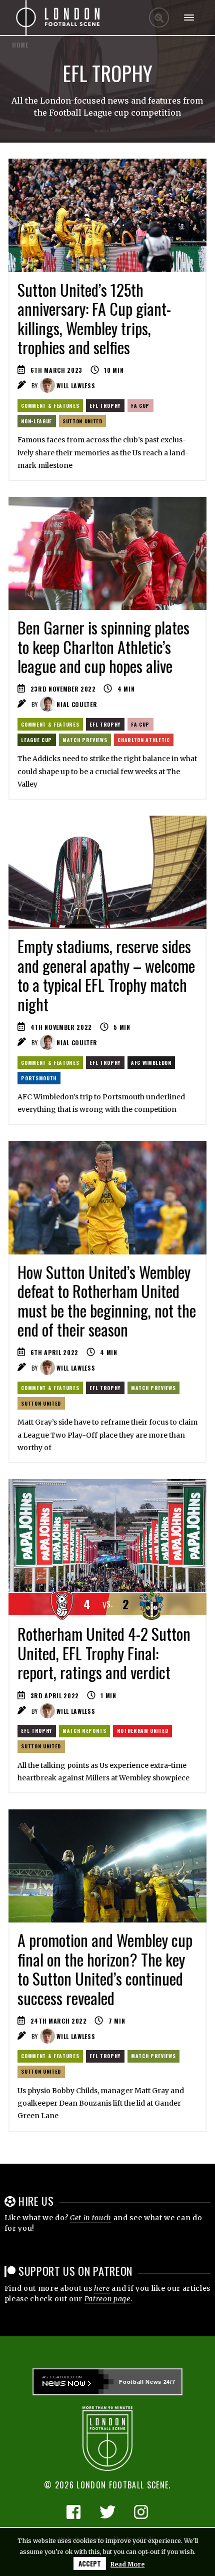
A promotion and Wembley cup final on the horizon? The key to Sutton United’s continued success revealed (105, 1969)
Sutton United (82, 421)
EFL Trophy (105, 406)
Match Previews (85, 740)
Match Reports (84, 1731)
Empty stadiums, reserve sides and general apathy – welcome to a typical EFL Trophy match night (106, 975)
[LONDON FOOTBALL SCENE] (58, 18)
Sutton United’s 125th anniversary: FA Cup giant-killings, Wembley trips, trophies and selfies (94, 318)
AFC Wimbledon (151, 1063)
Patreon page (107, 2299)
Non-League (36, 421)
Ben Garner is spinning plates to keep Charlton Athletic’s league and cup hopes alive (103, 647)
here (102, 2288)
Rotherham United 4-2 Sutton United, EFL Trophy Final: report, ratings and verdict (104, 1653)
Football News (140, 2382)
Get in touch (91, 2218)
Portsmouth (39, 1078)
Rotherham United (143, 1731)
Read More (127, 2564)
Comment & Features (50, 406)
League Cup (36, 740)
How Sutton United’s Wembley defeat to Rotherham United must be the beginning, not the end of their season (107, 1301)
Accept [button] (90, 2563)
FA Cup (140, 406)
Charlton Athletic (143, 740)
